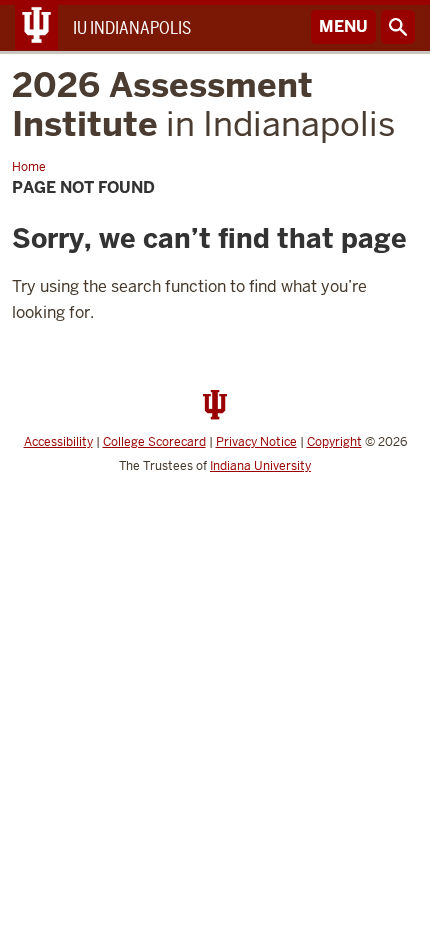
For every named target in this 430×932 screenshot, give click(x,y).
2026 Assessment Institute (203, 104)
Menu (343, 26)
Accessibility (58, 442)
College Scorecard (154, 442)
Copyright (334, 442)
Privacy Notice (256, 442)
